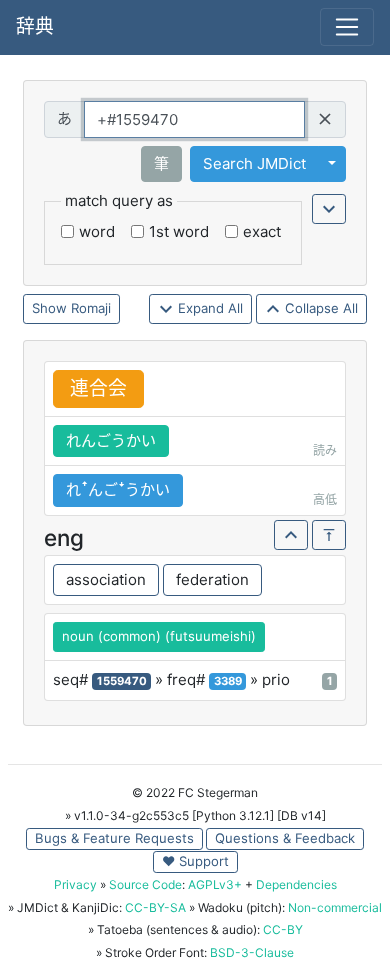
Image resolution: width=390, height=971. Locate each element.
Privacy (75, 884)
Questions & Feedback (285, 838)
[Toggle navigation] (347, 27)
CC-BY (283, 929)
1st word (179, 231)
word (97, 231)
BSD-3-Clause (252, 952)
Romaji (91, 308)
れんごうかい (111, 440)
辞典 (35, 26)
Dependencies (296, 884)
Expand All (208, 308)
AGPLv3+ (215, 884)
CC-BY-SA (155, 907)
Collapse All (319, 308)
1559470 (122, 681)
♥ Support (195, 861)
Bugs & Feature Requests (114, 838)
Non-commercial (335, 907)
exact (262, 231)
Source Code (145, 884)
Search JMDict (254, 163)
